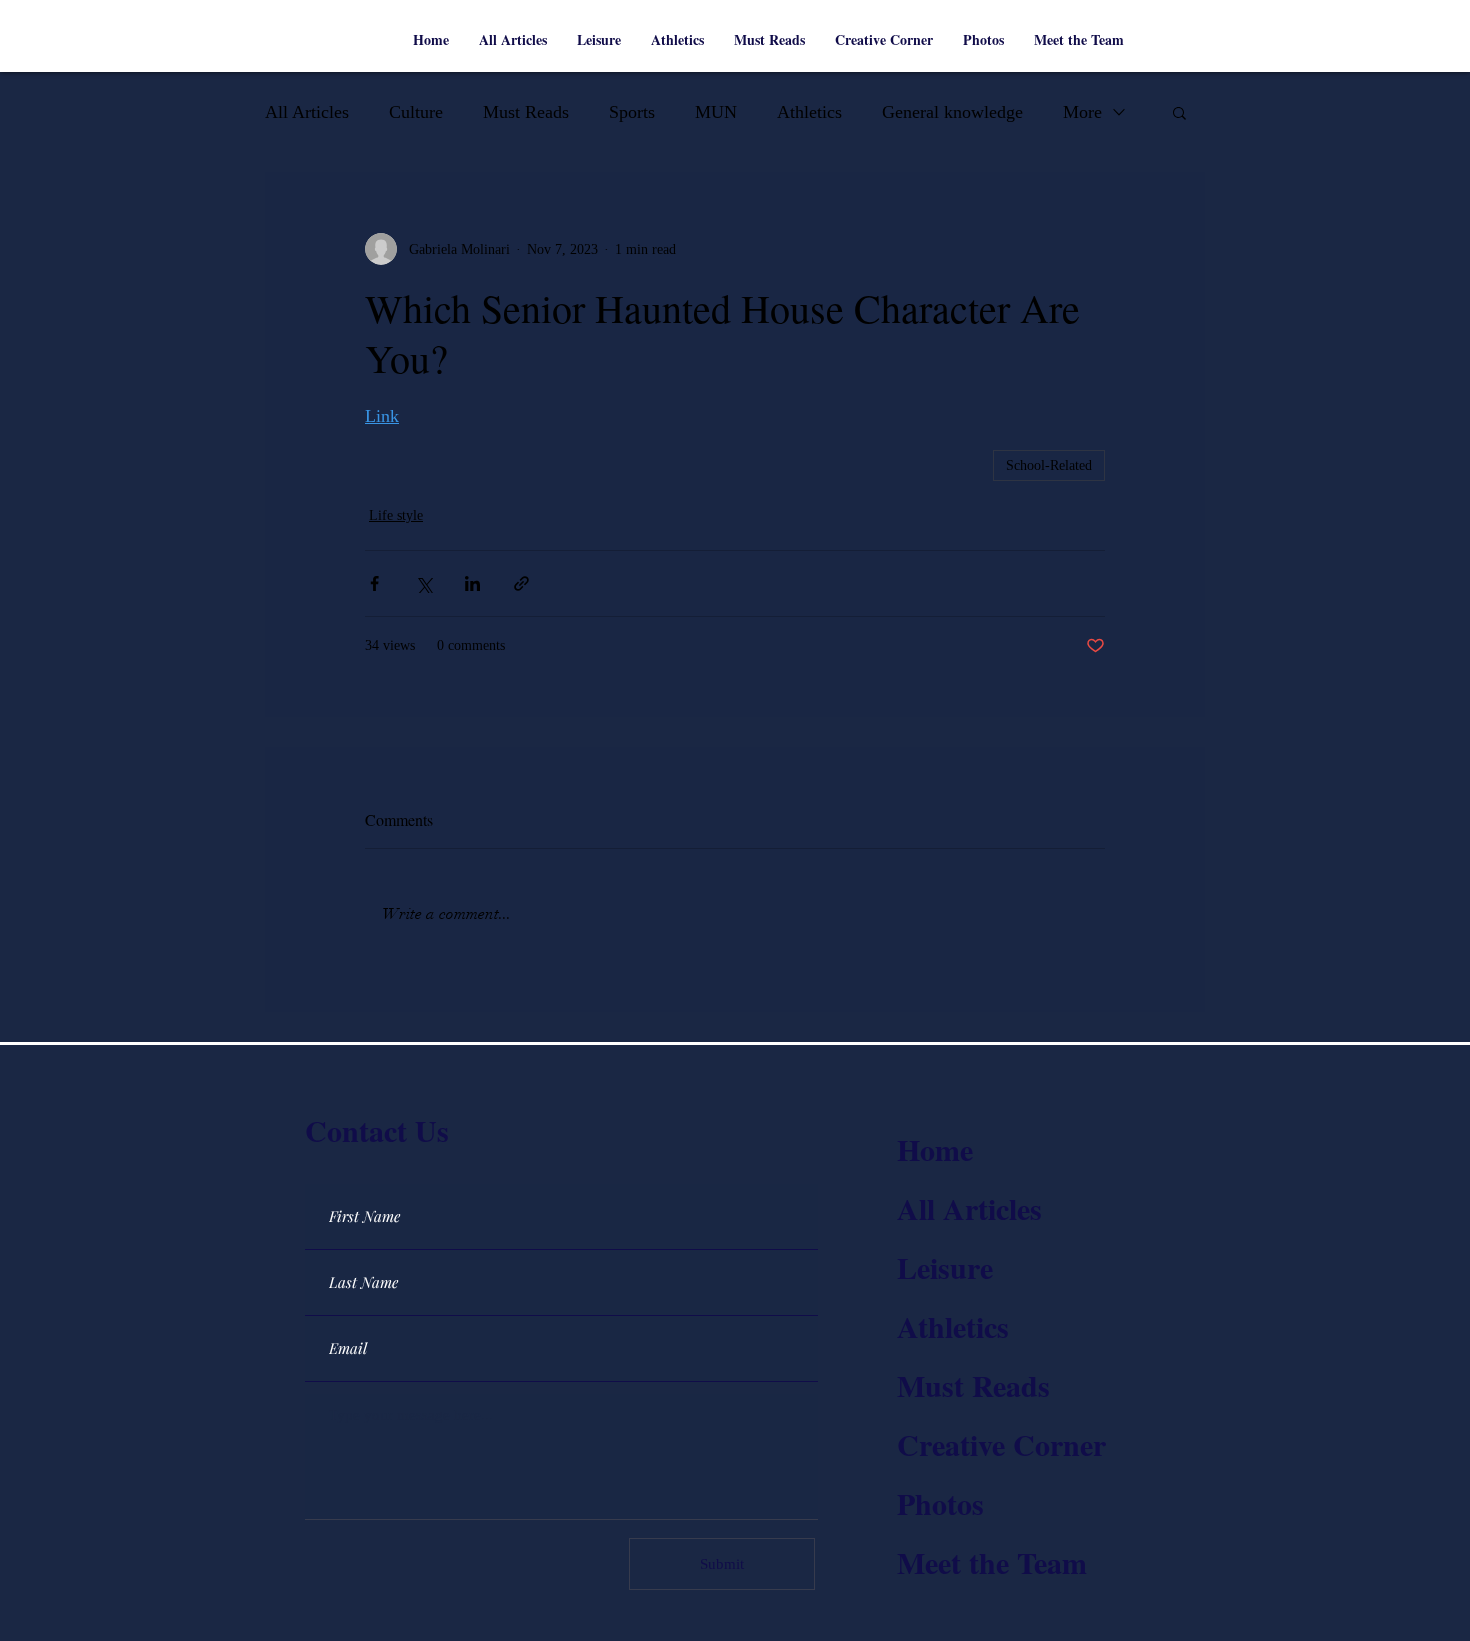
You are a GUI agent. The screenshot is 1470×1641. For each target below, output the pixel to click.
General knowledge (952, 112)
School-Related (1049, 465)
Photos (940, 1503)
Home (935, 1149)
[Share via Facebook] (374, 583)
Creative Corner (1001, 1444)
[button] (1179, 112)
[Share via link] (521, 583)
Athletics (809, 112)
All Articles (307, 112)
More (1082, 112)
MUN (716, 112)
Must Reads (526, 112)
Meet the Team (992, 1562)
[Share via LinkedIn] (472, 583)
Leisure (945, 1267)
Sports (632, 112)
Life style (396, 515)
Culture (416, 112)
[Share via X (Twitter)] (423, 583)
